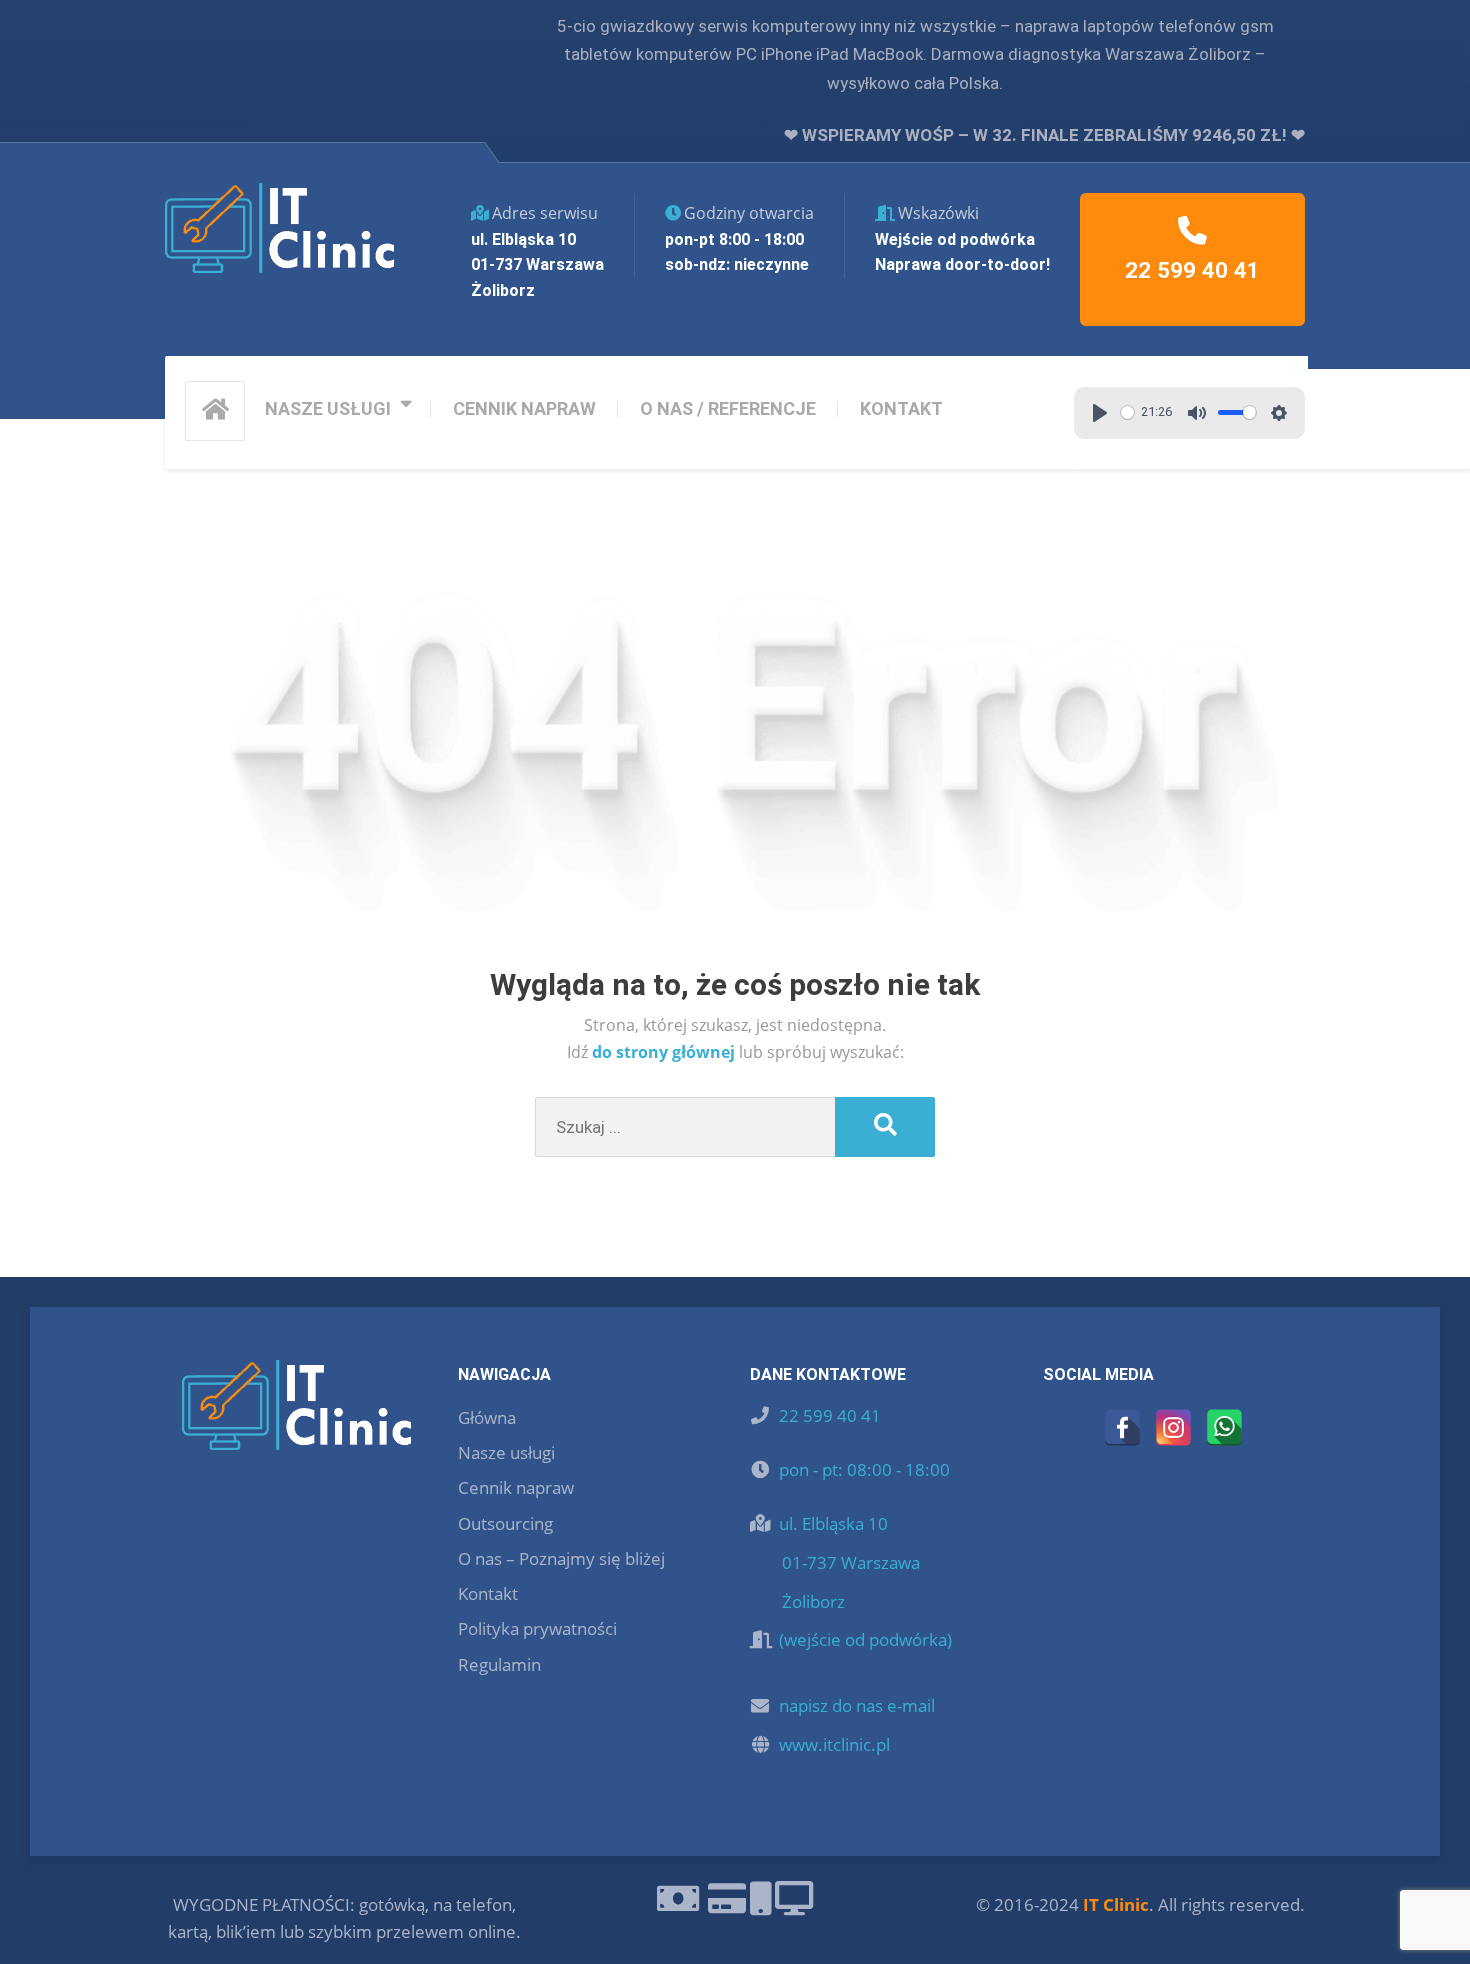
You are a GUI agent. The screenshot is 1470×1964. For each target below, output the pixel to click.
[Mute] (1197, 413)
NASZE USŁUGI (328, 408)
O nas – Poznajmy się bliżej (561, 1558)
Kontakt (488, 1593)
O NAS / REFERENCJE (728, 408)
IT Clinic (1116, 1904)
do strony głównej (665, 1052)
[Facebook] (1122, 1427)
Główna (487, 1417)
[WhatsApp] (1224, 1427)
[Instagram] (1173, 1427)
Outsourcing (505, 1523)
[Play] (1100, 413)
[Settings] (1279, 413)
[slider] (1127, 412)
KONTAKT (901, 408)
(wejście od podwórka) (865, 1639)
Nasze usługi (506, 1452)
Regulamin (499, 1664)
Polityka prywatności (537, 1628)
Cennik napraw (516, 1487)
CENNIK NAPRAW (524, 408)
